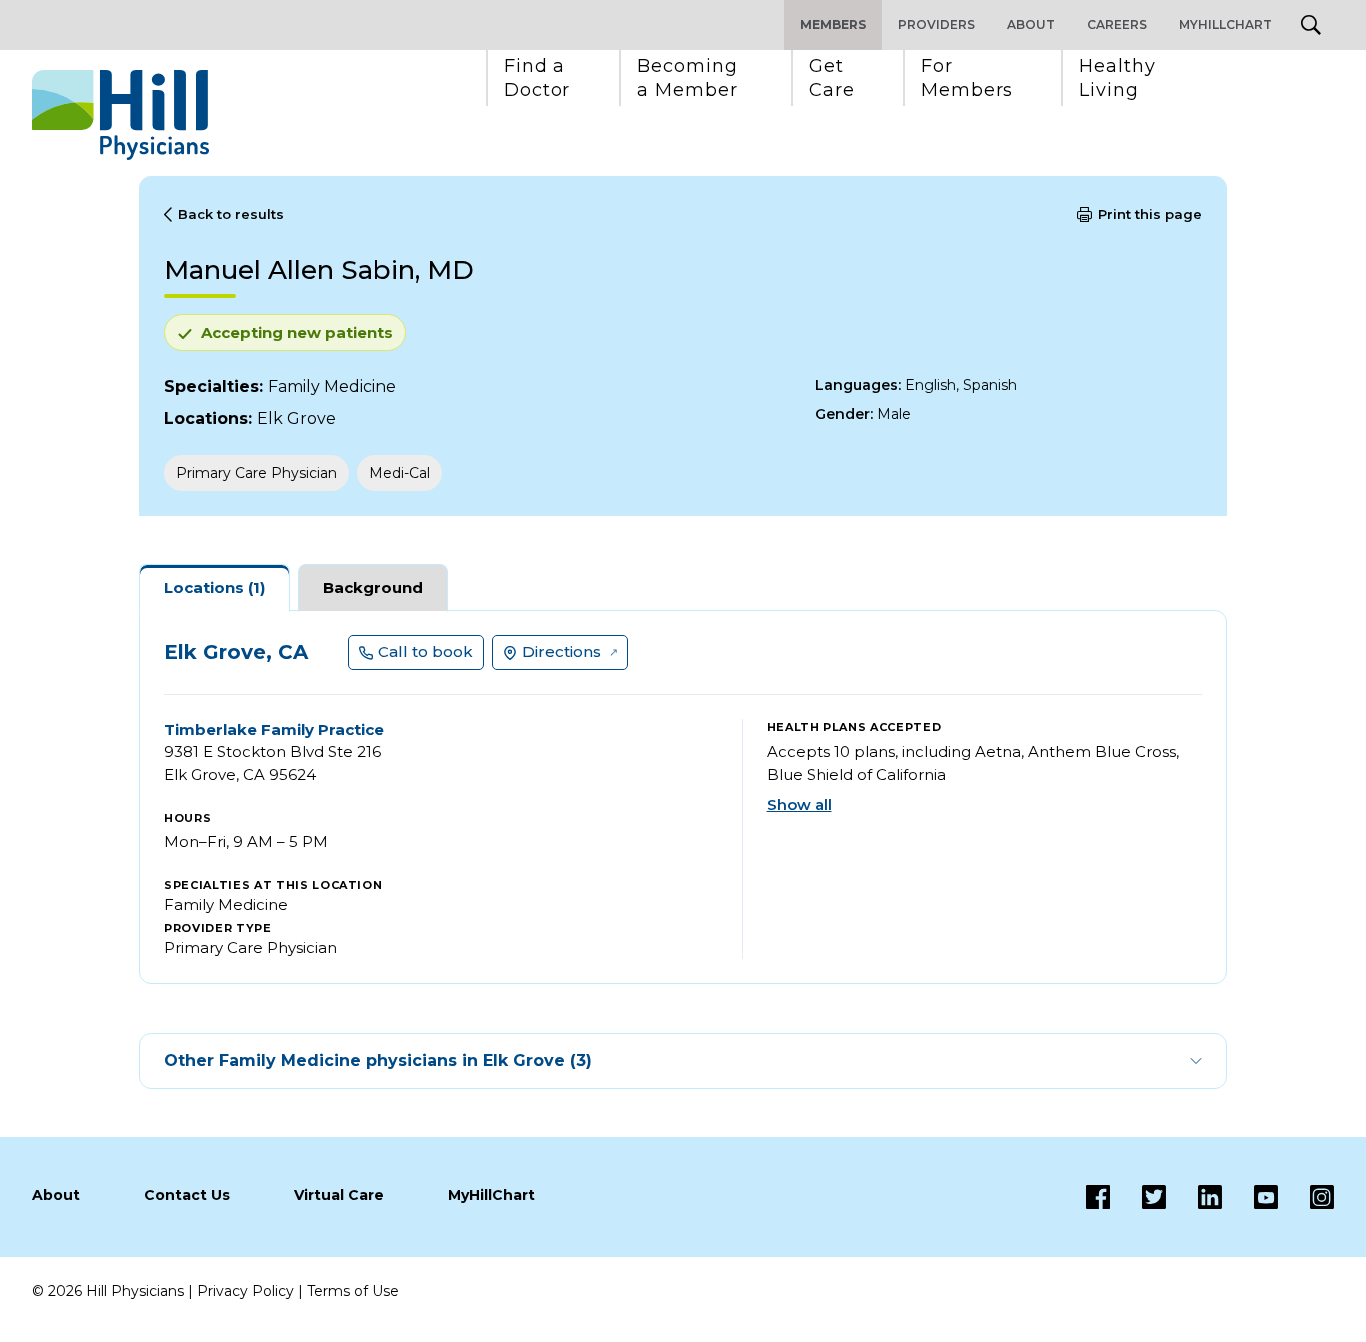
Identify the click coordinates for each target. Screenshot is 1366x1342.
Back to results (231, 214)
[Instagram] (1306, 1197)
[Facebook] (1098, 1197)
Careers (1117, 24)
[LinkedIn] (1194, 1197)
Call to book (425, 651)
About (1031, 24)
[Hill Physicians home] (120, 115)
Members (833, 24)
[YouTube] (1250, 1197)
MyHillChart (1225, 24)
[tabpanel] (683, 797)
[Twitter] (1138, 1197)
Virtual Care (339, 1195)
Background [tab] (373, 587)
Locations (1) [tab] (214, 587)
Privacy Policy (245, 1291)
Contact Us (187, 1195)
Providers (936, 24)
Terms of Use (353, 1291)
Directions (561, 651)
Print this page (1150, 214)
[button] (537, 78)
